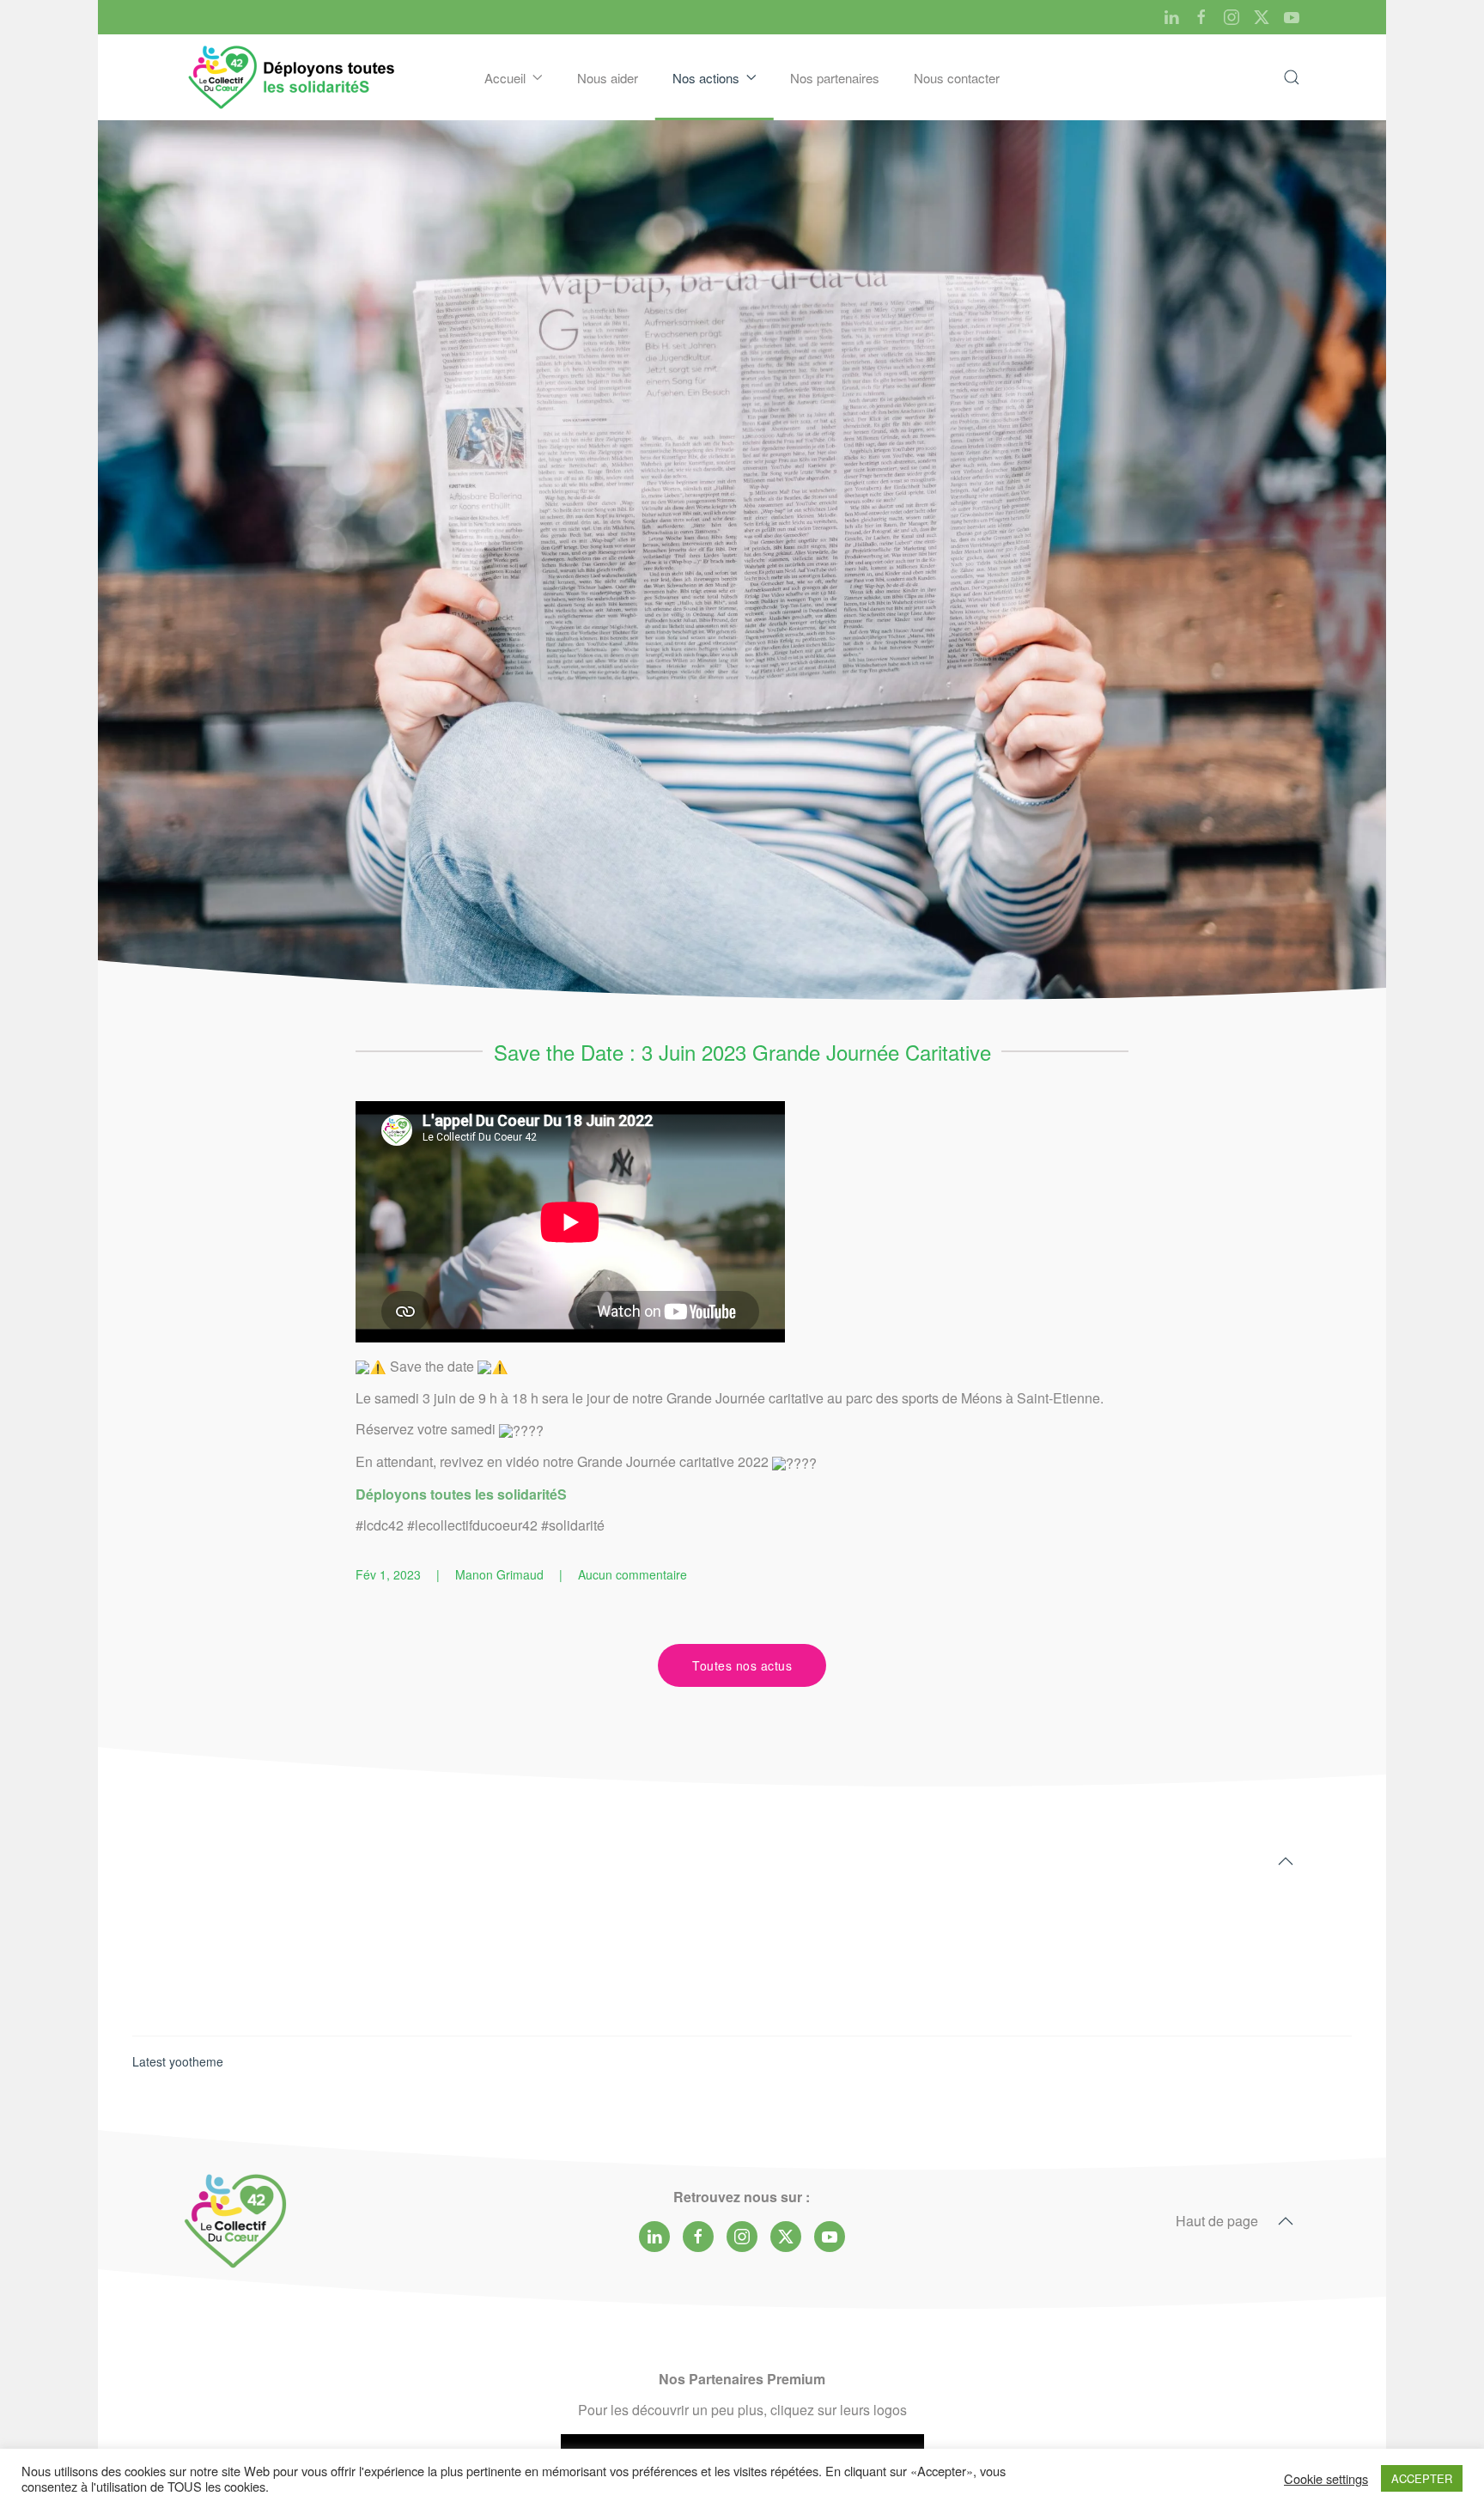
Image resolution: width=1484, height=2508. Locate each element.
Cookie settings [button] (1326, 2479)
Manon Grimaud (499, 1574)
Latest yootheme (178, 2061)
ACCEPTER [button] (1422, 2478)
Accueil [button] (505, 78)
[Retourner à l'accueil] (293, 77)
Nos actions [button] (706, 78)
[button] (1292, 77)
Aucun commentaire (633, 1574)
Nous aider (608, 78)
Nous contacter (957, 78)
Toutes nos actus (742, 1665)
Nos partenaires (835, 78)
